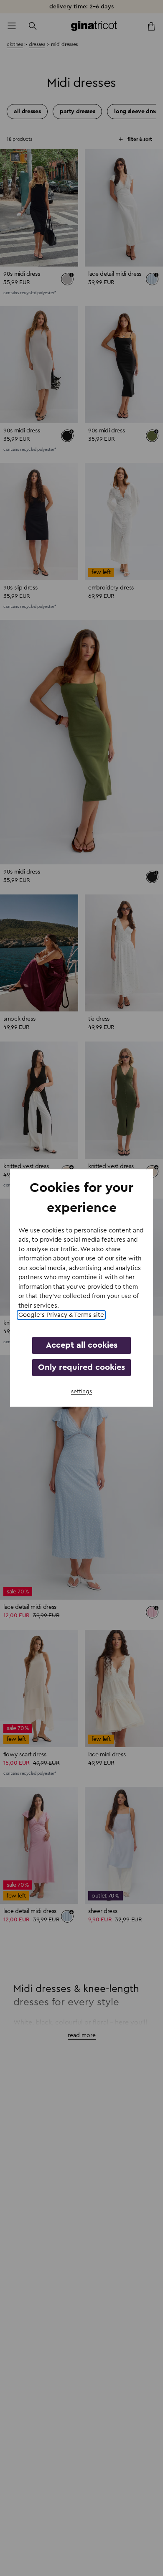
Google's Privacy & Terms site (61, 1315)
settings (81, 1392)
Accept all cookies (82, 1345)
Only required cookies (81, 1367)
